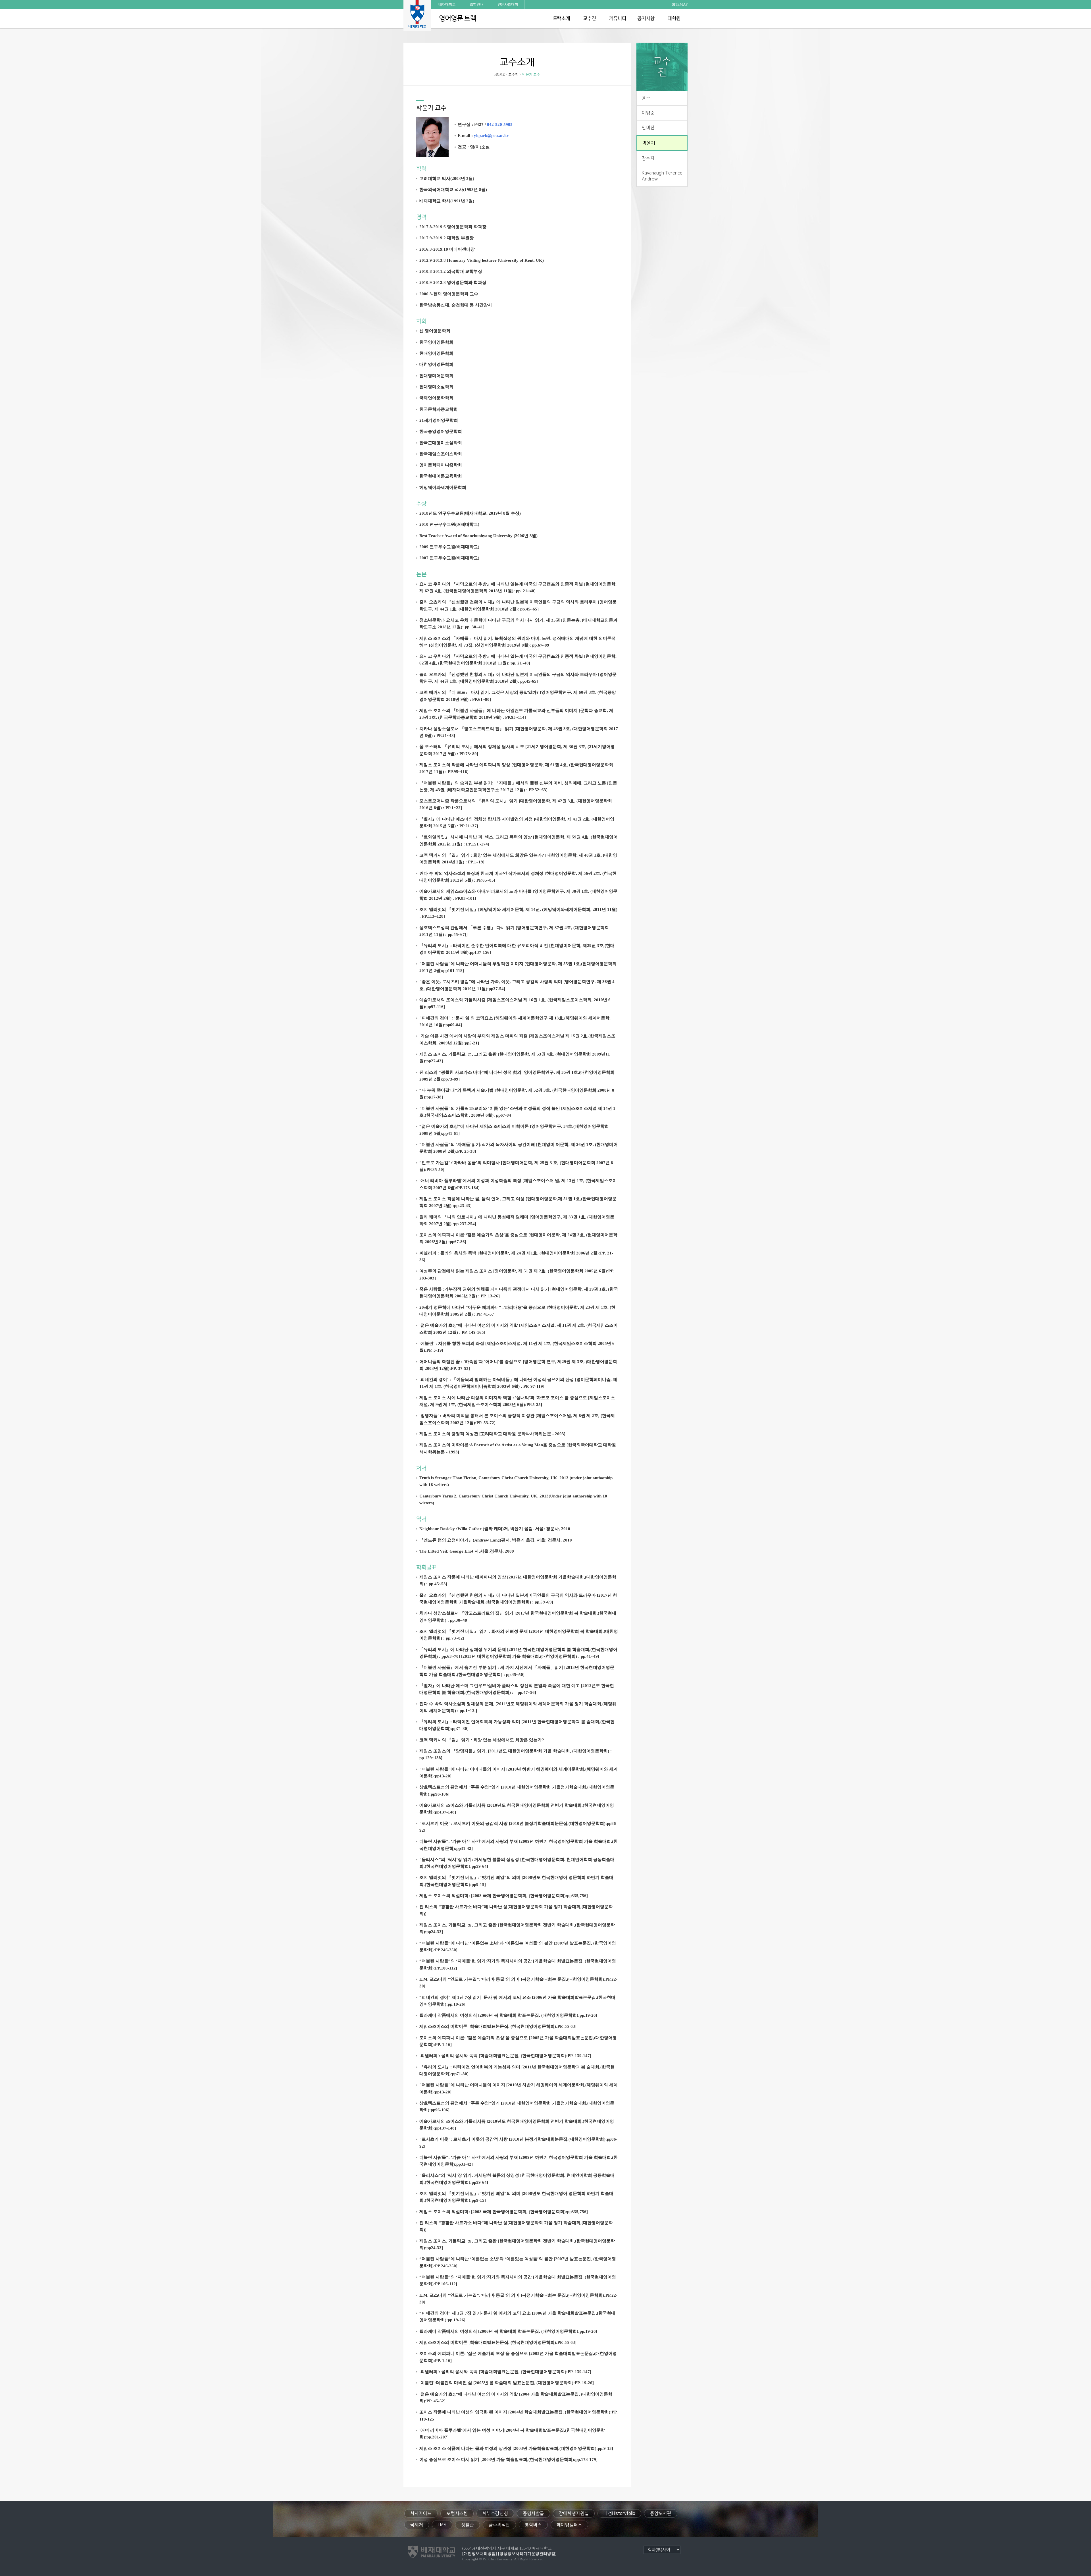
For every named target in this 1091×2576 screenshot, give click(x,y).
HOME (499, 74)
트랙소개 (561, 18)
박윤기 (649, 143)
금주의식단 (499, 2525)
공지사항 (646, 18)
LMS (442, 2525)
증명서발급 (533, 2513)
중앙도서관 (661, 2513)
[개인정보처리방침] (480, 2554)
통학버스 (533, 2525)
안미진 (648, 128)
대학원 (674, 18)
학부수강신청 (495, 2513)
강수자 (648, 158)
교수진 (589, 18)
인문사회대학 (508, 4)
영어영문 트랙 (458, 18)
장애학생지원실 (574, 2513)
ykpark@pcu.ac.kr (491, 135)
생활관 (468, 2525)
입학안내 (476, 4)
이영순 (648, 113)
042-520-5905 (500, 124)
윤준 (646, 98)
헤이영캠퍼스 (569, 2525)
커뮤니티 (618, 18)
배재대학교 (447, 4)
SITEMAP (680, 4)
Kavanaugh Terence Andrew (662, 176)
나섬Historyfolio (619, 2513)
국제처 (417, 2525)
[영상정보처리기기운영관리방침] (527, 2554)
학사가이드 (421, 2513)
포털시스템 (457, 2513)
